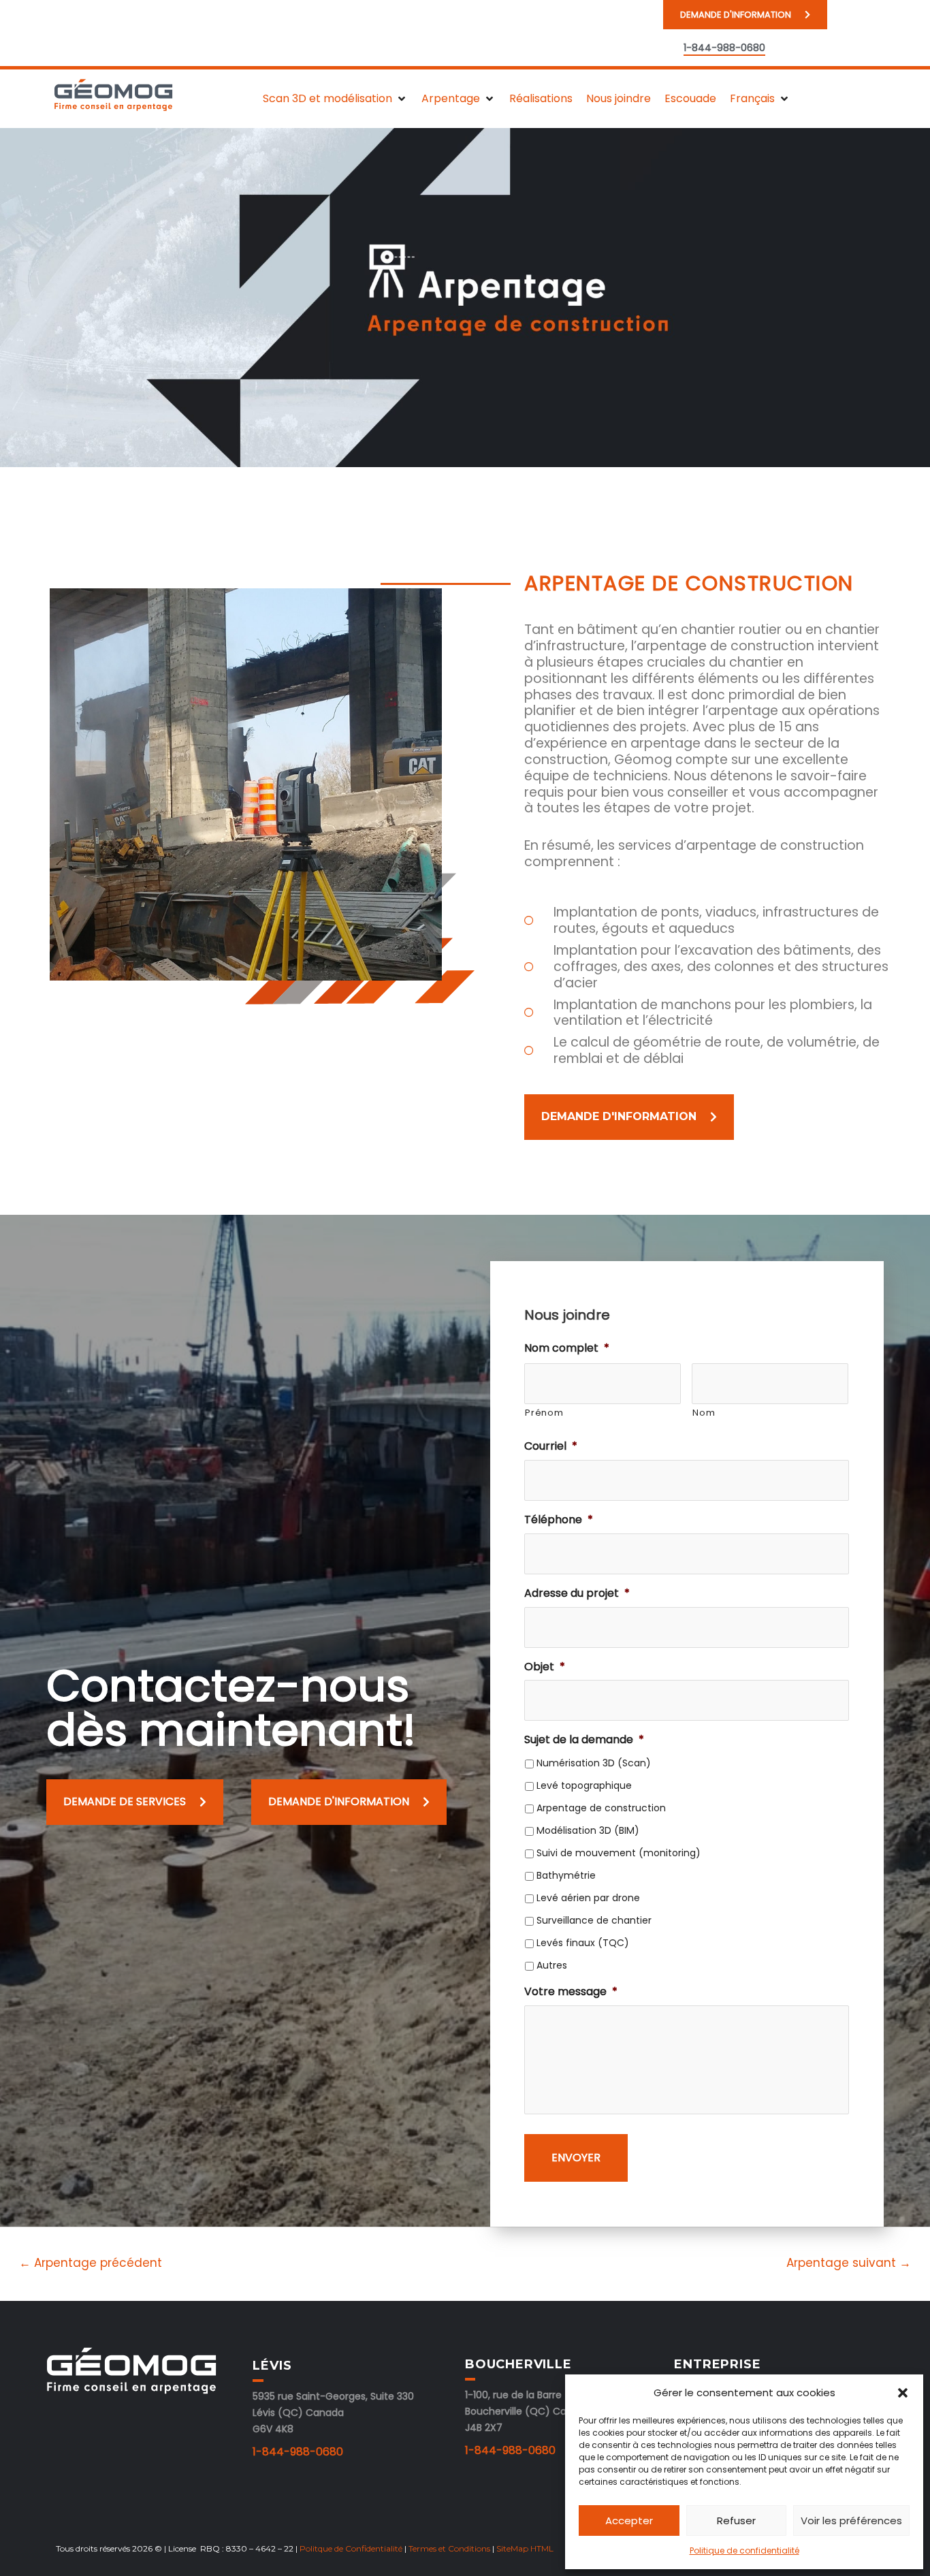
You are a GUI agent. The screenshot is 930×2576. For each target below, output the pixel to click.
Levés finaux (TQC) (583, 1943)
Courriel (551, 1447)
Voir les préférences (851, 2521)
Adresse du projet (577, 1594)
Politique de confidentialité (744, 2550)
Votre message (571, 1992)
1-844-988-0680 (298, 2452)
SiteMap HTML (525, 2548)
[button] (903, 2393)
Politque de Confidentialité (351, 2548)
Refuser (736, 2521)
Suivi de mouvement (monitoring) (619, 1853)
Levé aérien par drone (588, 1898)
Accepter (629, 2521)
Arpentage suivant (849, 2263)
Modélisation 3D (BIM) (588, 1830)
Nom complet (567, 1349)
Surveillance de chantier (594, 1920)
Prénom (544, 1413)
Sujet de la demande (584, 1740)
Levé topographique (584, 1785)
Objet (545, 1667)
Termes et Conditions (449, 2548)
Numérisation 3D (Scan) (594, 1763)
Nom (704, 1413)
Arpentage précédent (91, 2263)
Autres (552, 1965)
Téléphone (559, 1520)
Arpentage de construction (601, 1808)
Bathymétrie (566, 1875)
